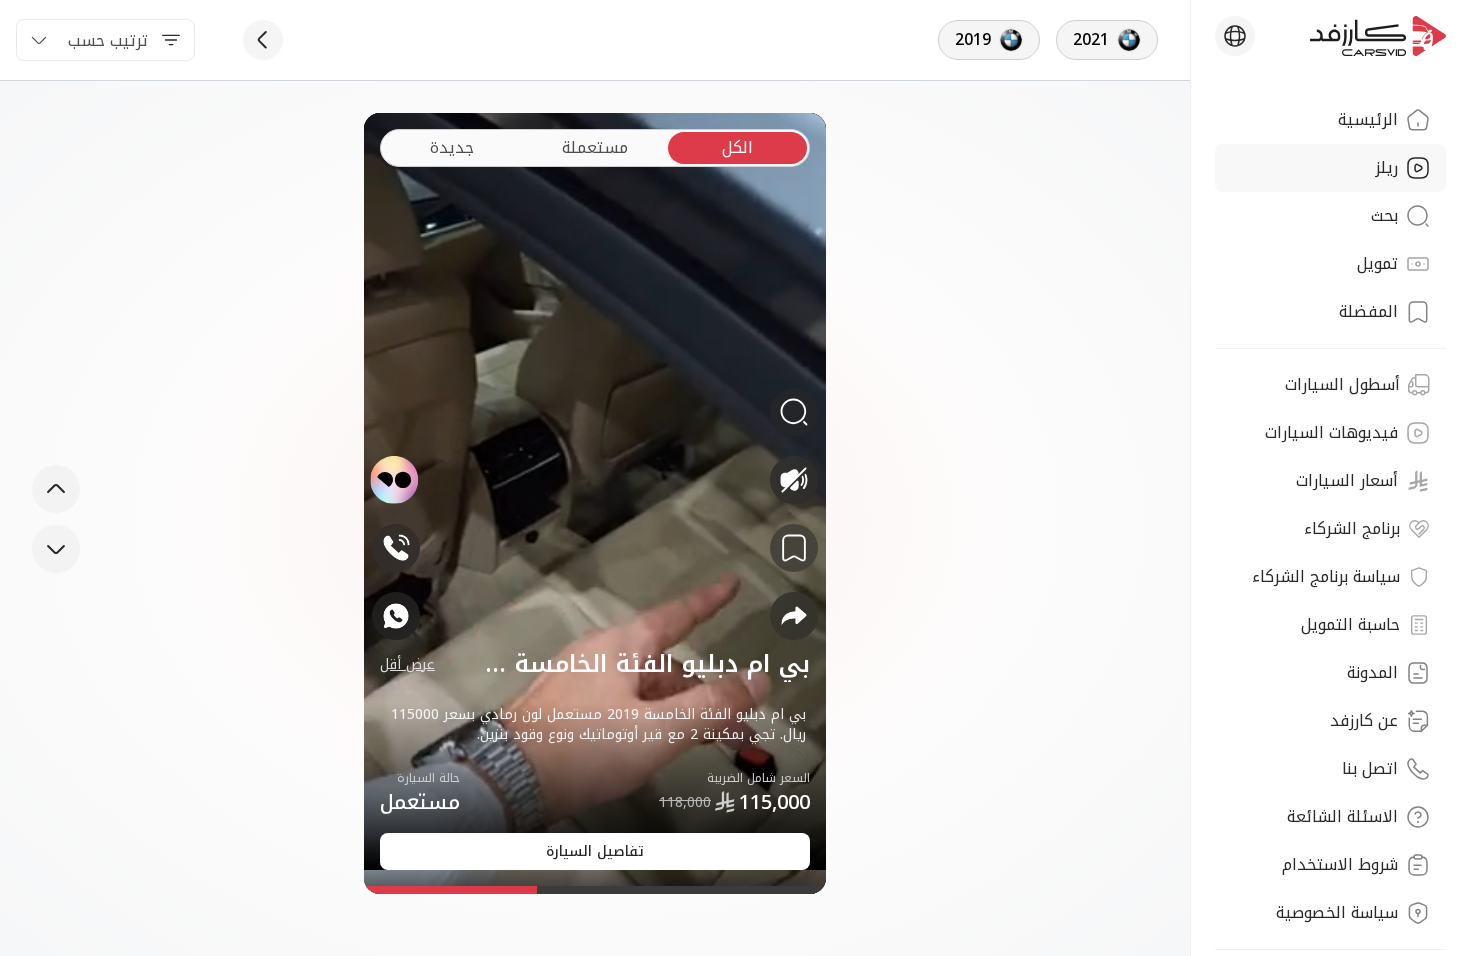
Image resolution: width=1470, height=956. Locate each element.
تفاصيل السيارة (595, 851)
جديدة (452, 147)
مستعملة (595, 147)
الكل (737, 147)
